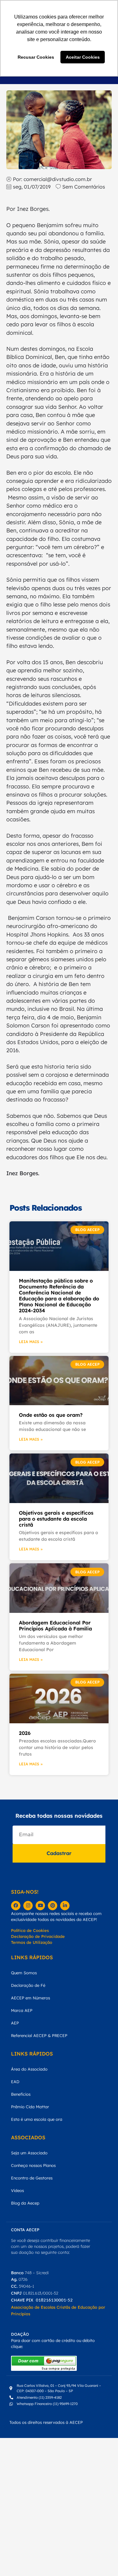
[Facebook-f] (16, 1906)
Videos (17, 2190)
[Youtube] (40, 1906)
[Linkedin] (65, 1906)
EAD (15, 2082)
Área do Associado (29, 2069)
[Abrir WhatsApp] (102, 2560)
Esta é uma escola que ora (37, 2119)
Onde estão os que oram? (51, 1415)
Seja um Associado (29, 2153)
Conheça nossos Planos (33, 2165)
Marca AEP (22, 2010)
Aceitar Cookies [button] (83, 57)
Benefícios (21, 2094)
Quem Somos (24, 1973)
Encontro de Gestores (32, 2178)
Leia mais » (31, 1342)
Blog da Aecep (25, 2203)
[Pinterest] (53, 1906)
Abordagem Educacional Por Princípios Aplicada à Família (55, 1626)
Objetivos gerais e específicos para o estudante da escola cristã (56, 1519)
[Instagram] (28, 1906)
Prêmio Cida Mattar (30, 2107)
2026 (25, 1733)
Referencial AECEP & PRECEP (39, 2035)
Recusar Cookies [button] (36, 57)
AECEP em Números (31, 1998)
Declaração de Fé (28, 1985)
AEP (15, 2023)
